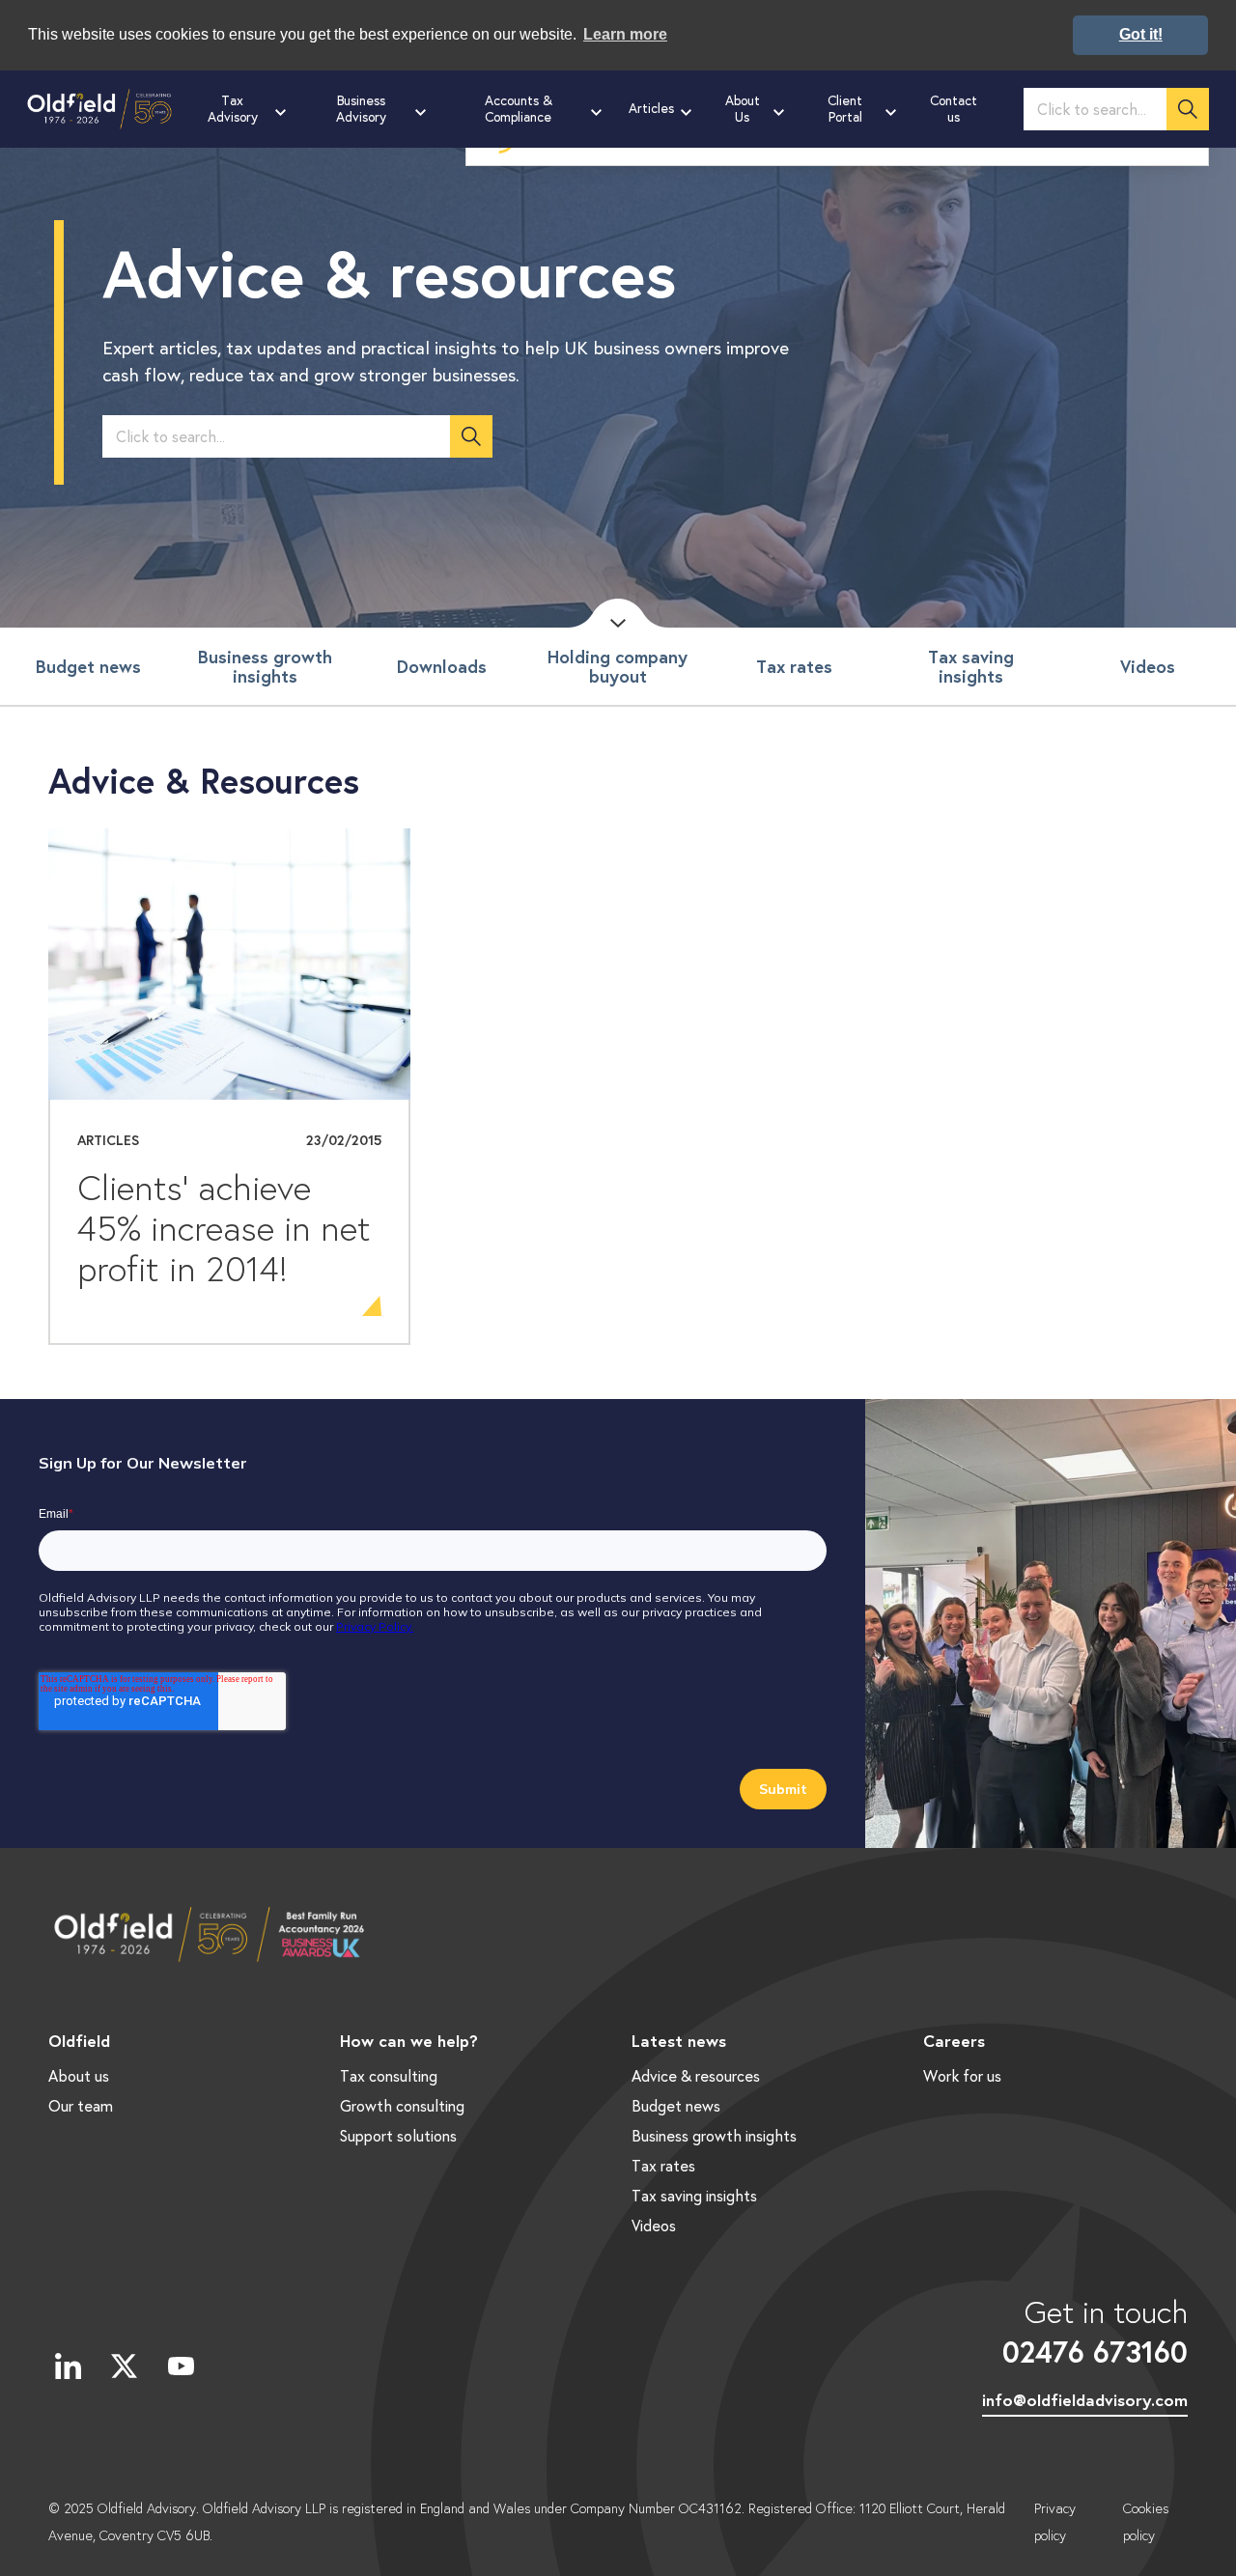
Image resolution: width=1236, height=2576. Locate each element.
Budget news (88, 666)
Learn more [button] (625, 34)
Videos (1148, 666)
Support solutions (398, 2135)
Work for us (962, 2075)
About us (79, 2075)
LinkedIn (68, 2366)
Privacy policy (1055, 2522)
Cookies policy (1146, 2522)
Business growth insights (265, 666)
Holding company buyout (618, 666)
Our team (81, 2105)
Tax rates (794, 666)
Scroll (618, 613)
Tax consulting (389, 2075)
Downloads (442, 666)
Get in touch (1095, 2331)
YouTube (181, 2366)
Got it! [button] (1141, 34)
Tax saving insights (971, 666)
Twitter (125, 2366)
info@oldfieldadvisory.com (1085, 2400)
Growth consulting (402, 2105)
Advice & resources (696, 2075)
